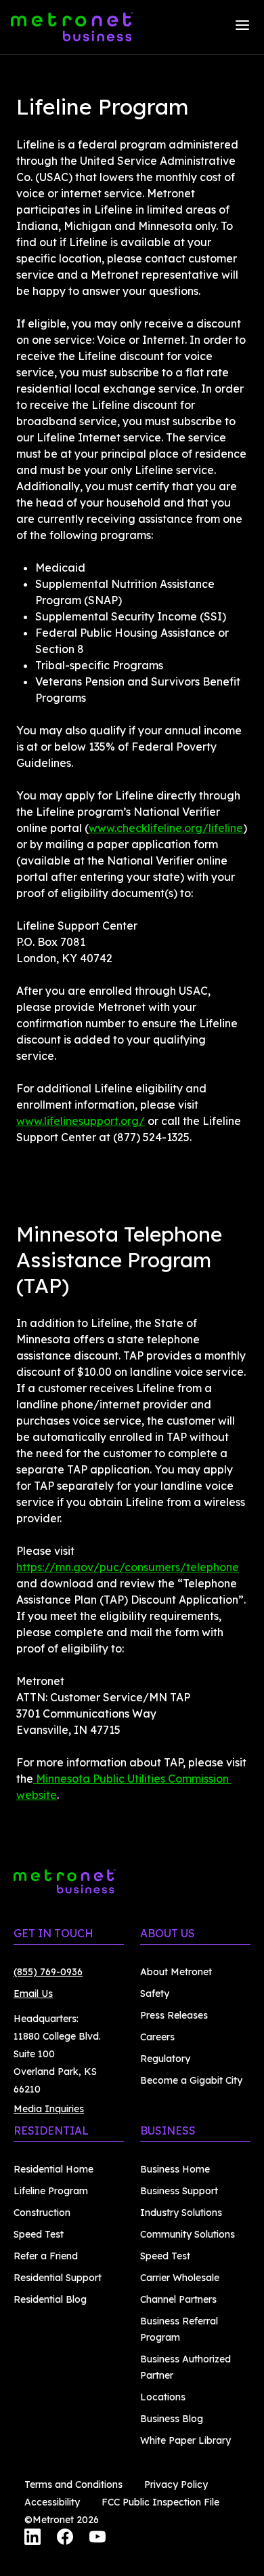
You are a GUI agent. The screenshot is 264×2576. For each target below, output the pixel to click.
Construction (42, 2213)
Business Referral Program (179, 2329)
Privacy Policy (176, 2484)
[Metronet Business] (72, 27)
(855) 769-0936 (48, 1972)
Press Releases (174, 2015)
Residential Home (53, 2169)
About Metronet (176, 1972)
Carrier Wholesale (180, 2278)
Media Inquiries (49, 2109)
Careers (157, 2037)
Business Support (179, 2191)
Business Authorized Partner (185, 2367)
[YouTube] (97, 2539)
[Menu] (242, 27)
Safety (155, 1994)
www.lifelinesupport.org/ (81, 1121)
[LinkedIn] (32, 2539)
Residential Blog (50, 2299)
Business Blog (172, 2419)
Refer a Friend (46, 2256)
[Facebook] (65, 2539)
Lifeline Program (51, 2191)
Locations (163, 2397)
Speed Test (39, 2234)
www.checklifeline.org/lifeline (166, 828)
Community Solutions (188, 2234)
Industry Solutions (181, 2213)
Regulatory (165, 2059)
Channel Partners (178, 2299)
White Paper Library (185, 2440)
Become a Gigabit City (191, 2080)
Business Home (175, 2169)
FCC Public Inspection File (160, 2502)
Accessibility (52, 2502)
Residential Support (58, 2278)
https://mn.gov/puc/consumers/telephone (128, 1567)
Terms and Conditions (73, 2484)
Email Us (33, 1994)
